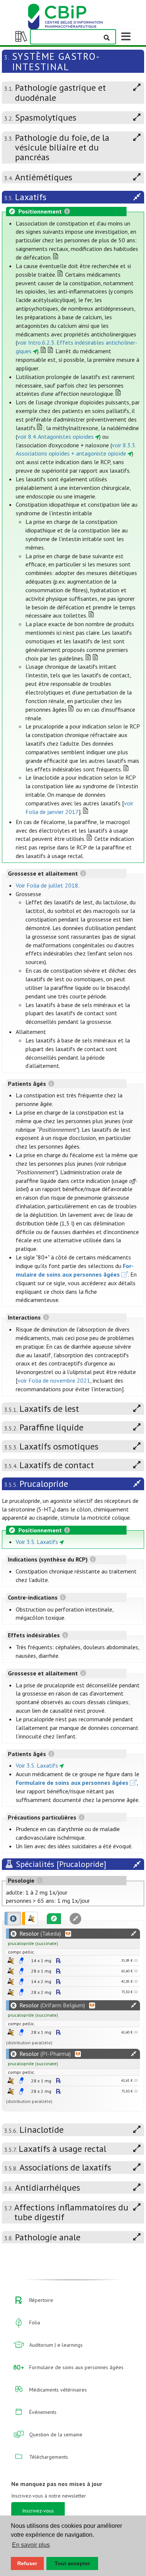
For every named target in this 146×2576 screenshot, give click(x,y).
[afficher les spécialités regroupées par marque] (13, 1918)
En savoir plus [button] (31, 2545)
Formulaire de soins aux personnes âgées (72, 1783)
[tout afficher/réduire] (134, 1934)
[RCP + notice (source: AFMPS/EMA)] (21, 1961)
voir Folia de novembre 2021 (54, 1380)
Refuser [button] (27, 2563)
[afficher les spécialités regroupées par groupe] (30, 1918)
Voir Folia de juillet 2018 (47, 885)
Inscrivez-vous (38, 2511)
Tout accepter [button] (72, 2563)
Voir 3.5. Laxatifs (37, 1542)
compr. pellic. (22, 1952)
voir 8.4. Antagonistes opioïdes (55, 436)
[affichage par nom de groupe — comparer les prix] (11, 1960)
